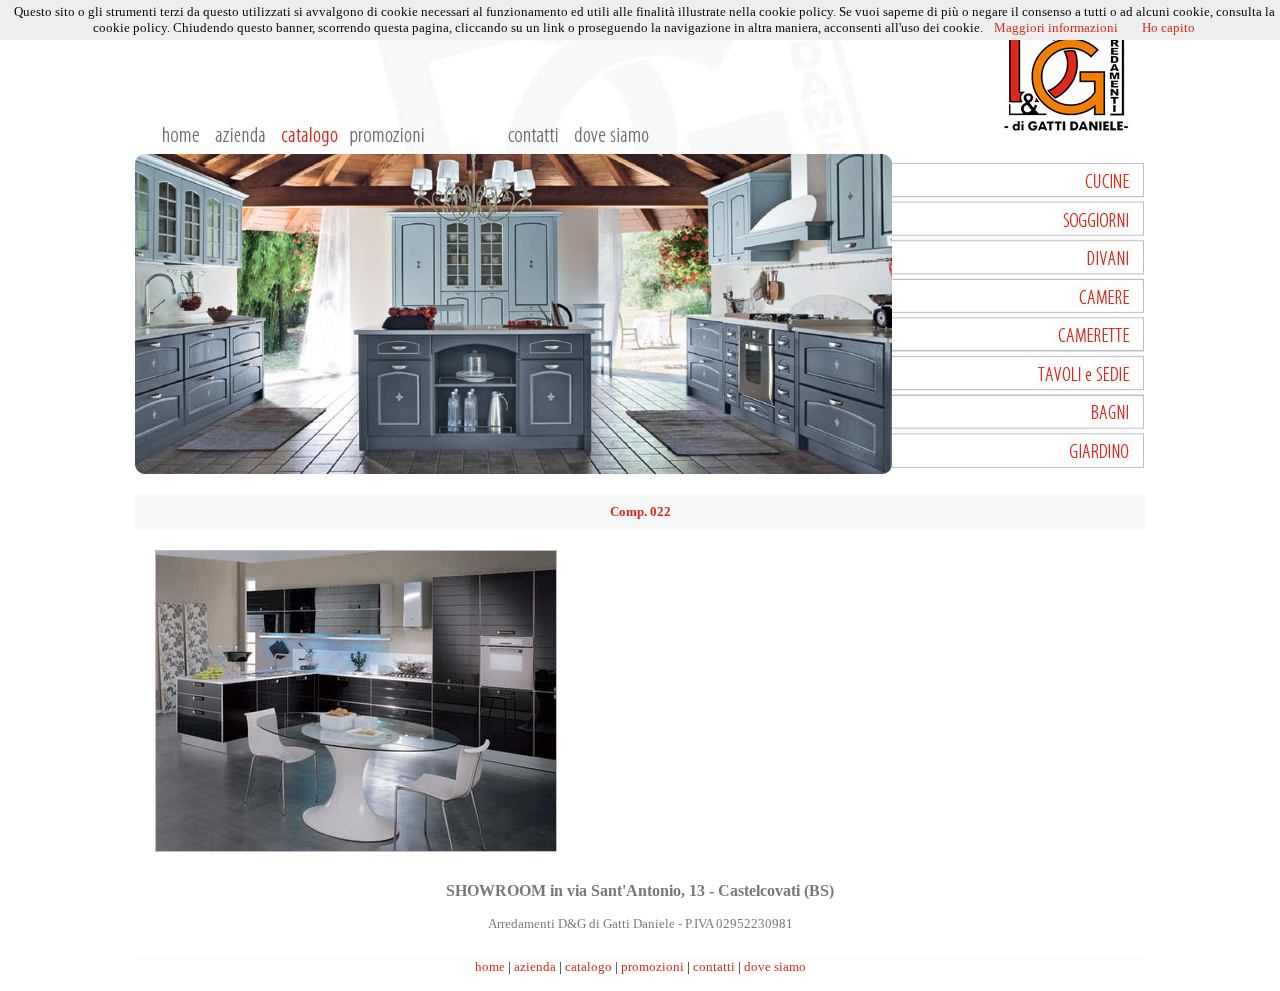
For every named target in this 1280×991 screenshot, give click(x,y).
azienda (535, 966)
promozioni (652, 966)
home (490, 966)
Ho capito (1168, 27)
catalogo (588, 966)
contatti (714, 966)
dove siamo (775, 966)
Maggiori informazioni (1056, 27)
